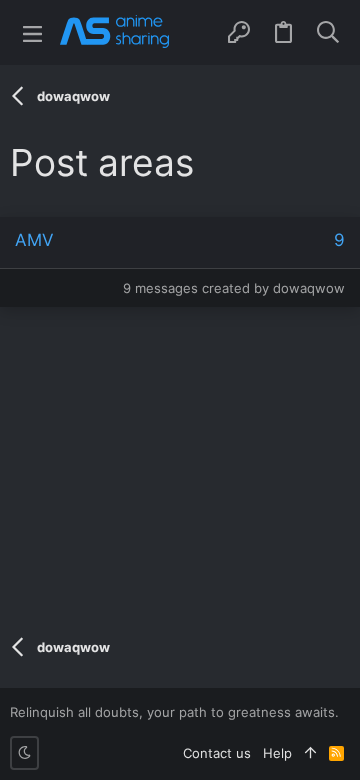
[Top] (310, 753)
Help (277, 753)
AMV (34, 240)
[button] (32, 32)
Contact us (217, 753)
